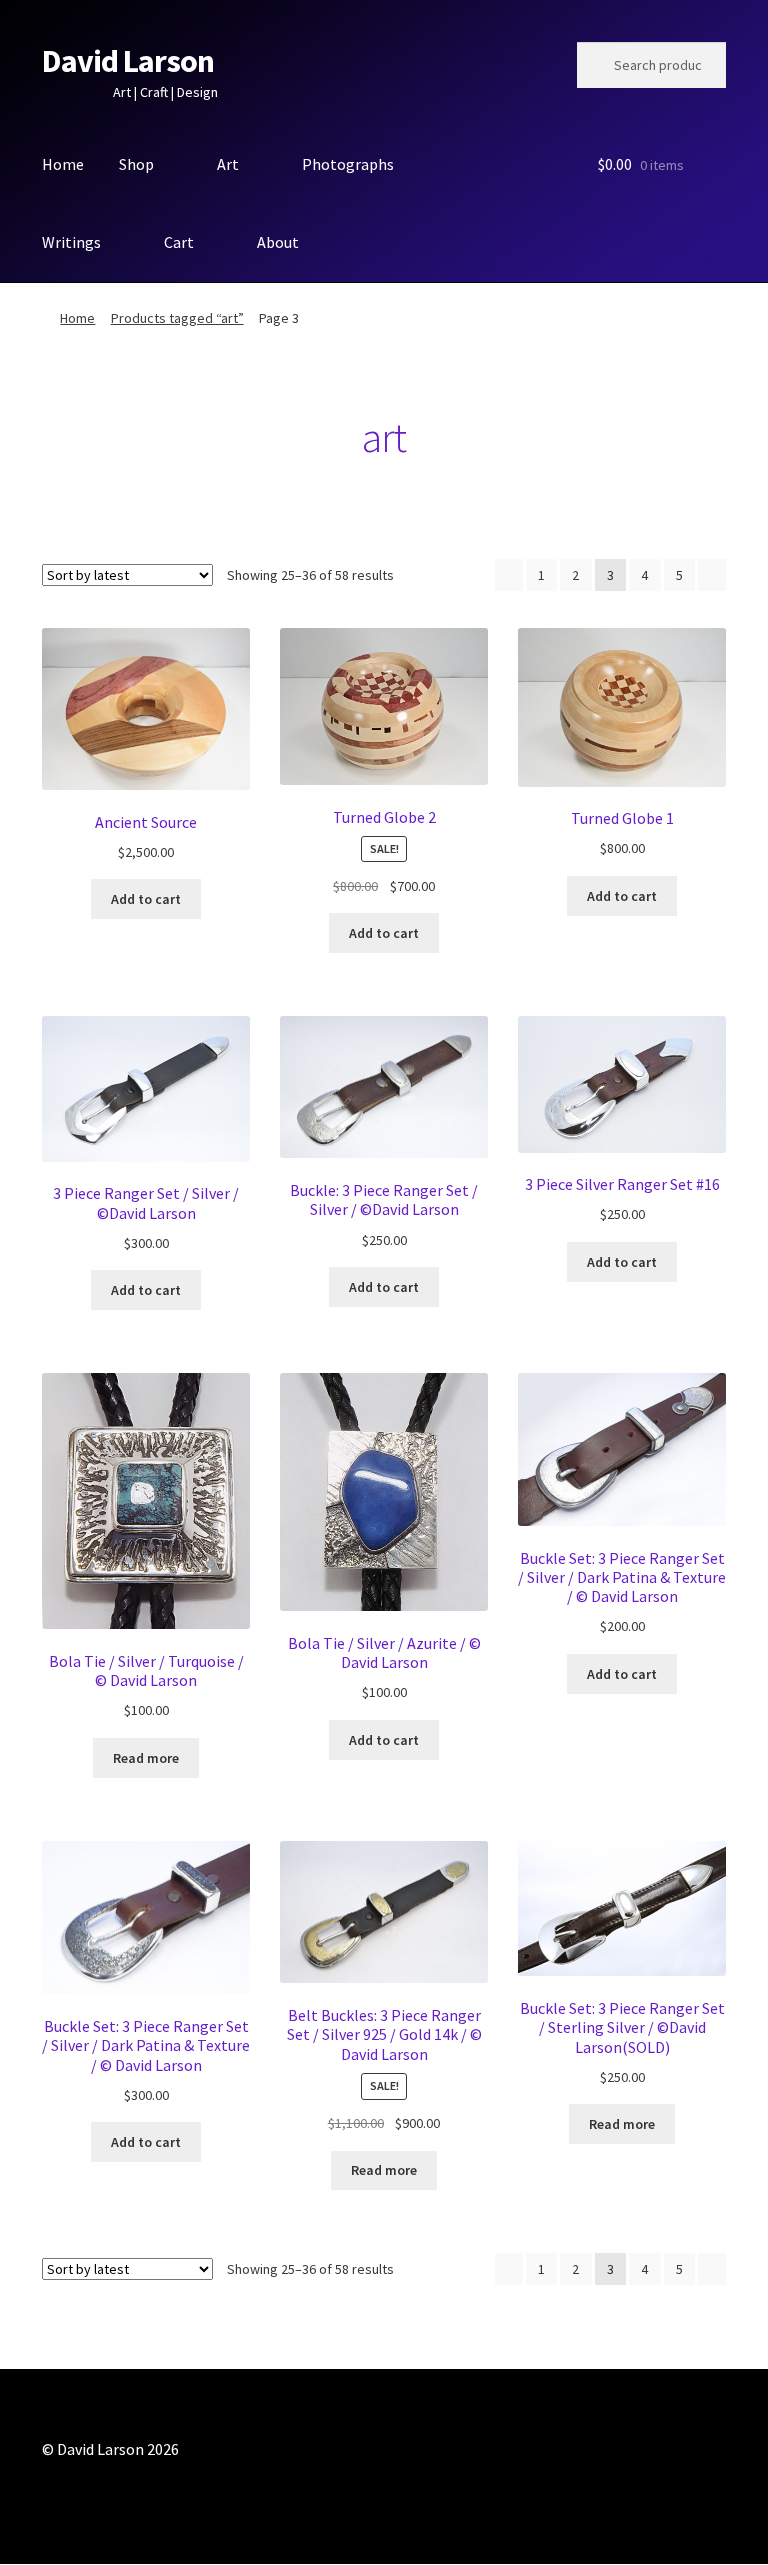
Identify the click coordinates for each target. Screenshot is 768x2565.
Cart (179, 242)
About (278, 242)
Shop (136, 164)
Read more (146, 1758)
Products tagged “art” (177, 318)
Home (63, 164)
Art (228, 164)
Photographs (348, 164)
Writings (71, 242)
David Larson (128, 61)
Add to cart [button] (146, 899)
